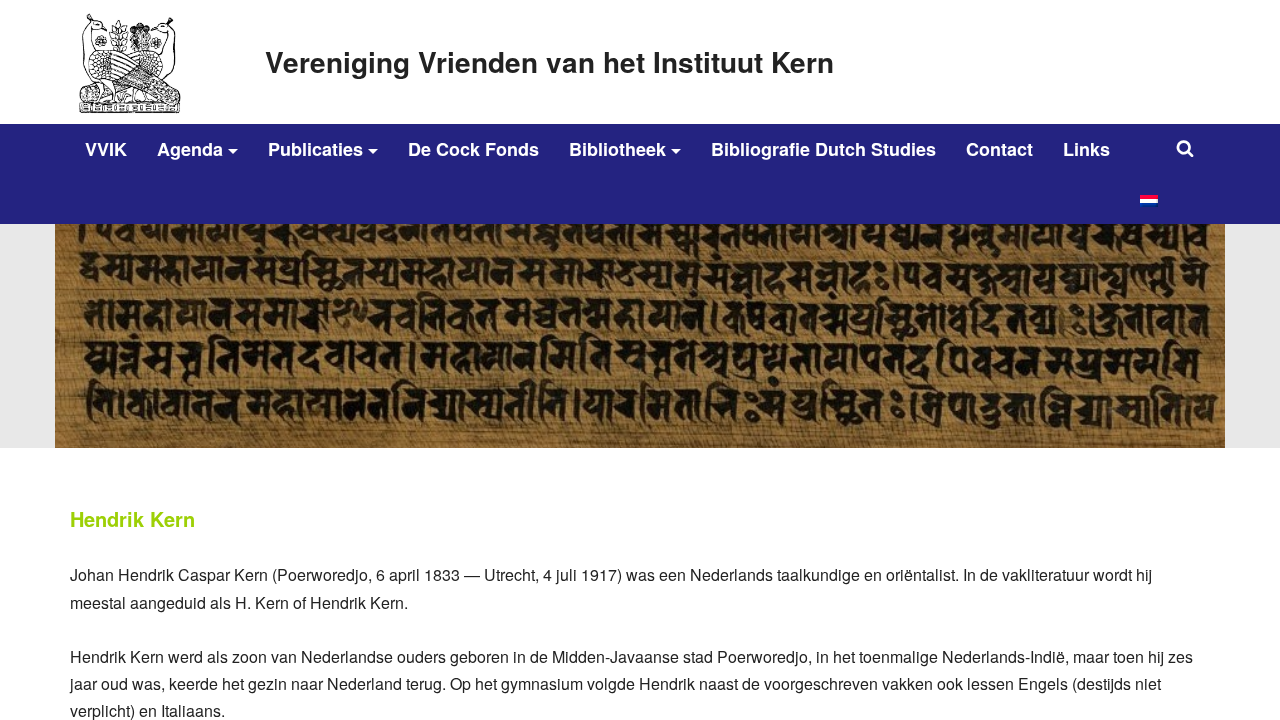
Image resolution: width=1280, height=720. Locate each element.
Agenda (190, 149)
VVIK (106, 149)
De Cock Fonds (473, 149)
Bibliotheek (617, 149)
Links (1086, 149)
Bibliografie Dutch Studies (823, 149)
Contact (999, 149)
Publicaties (315, 149)
